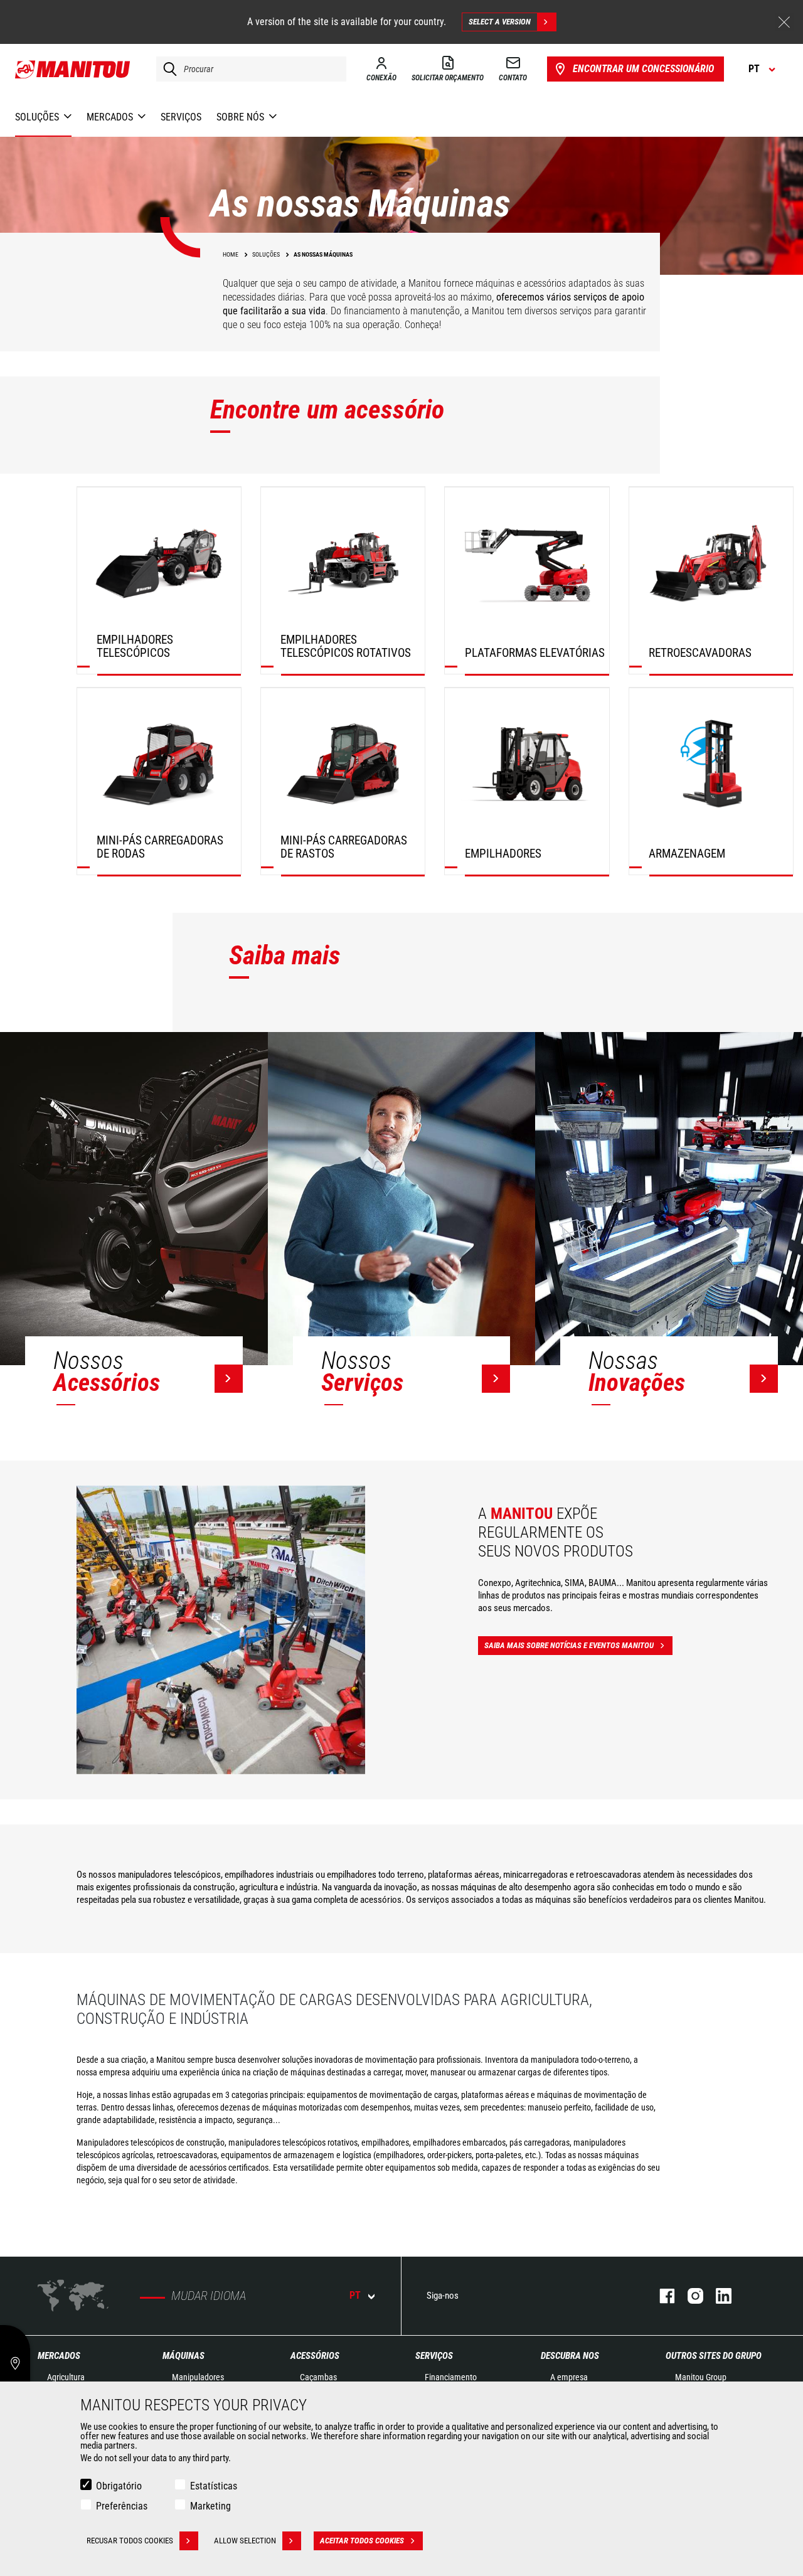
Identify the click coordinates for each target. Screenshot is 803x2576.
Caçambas (318, 2377)
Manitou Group (701, 2377)
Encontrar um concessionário (643, 69)
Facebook (661, 2296)
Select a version (500, 22)
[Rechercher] (167, 69)
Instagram (689, 2296)
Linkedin (717, 2296)
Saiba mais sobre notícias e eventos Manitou (569, 1645)
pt (355, 2295)
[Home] (73, 69)
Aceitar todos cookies (362, 2541)
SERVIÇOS (434, 2356)
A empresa (569, 2377)
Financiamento (451, 2377)
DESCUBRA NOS (570, 2356)
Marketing (210, 2506)
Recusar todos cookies (130, 2541)
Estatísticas (214, 2486)
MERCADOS (59, 2356)
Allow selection (245, 2541)
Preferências (122, 2506)
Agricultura (66, 2377)
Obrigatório (119, 2486)
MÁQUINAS (183, 2356)
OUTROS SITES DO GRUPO (714, 2356)
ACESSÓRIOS (315, 2356)
